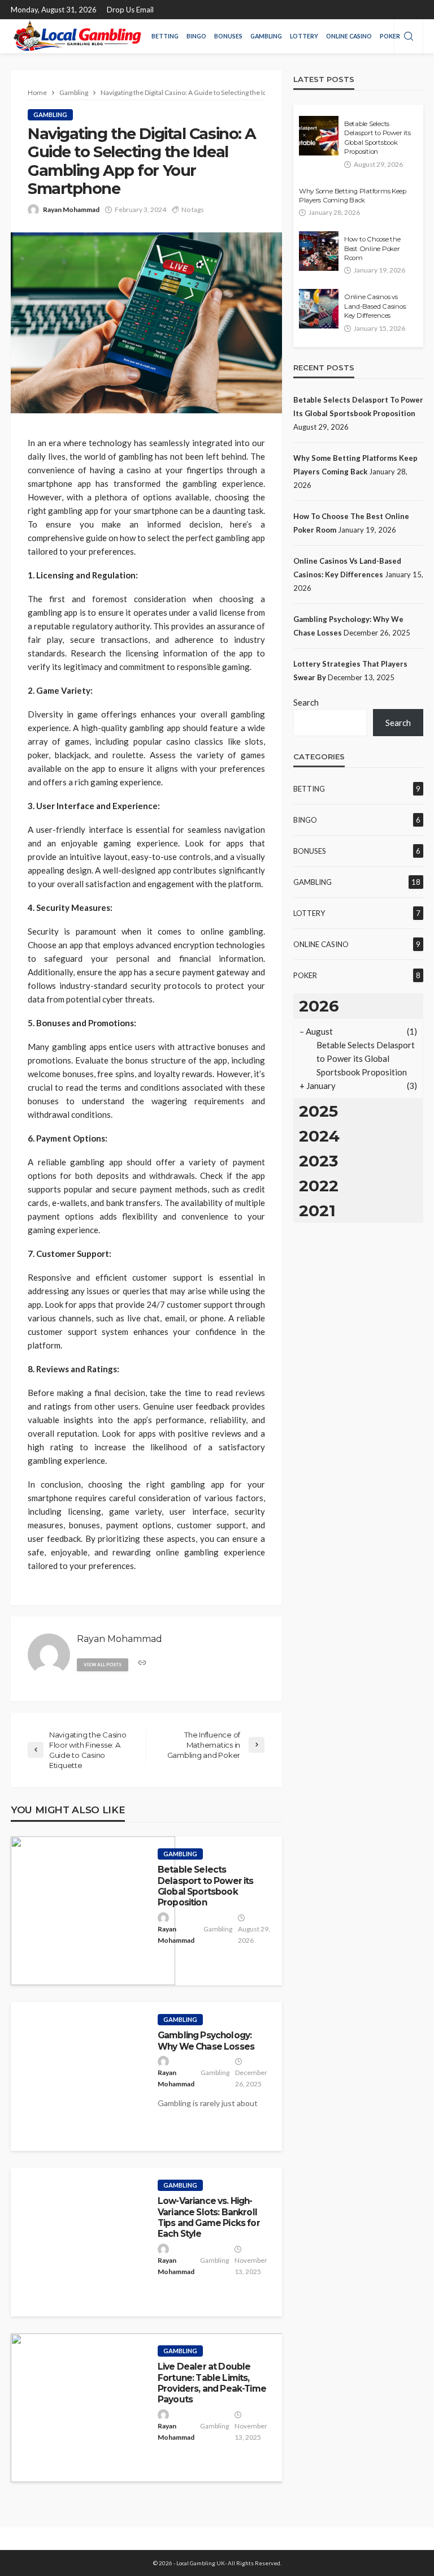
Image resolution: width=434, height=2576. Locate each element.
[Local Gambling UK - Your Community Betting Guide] (76, 36)
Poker (390, 36)
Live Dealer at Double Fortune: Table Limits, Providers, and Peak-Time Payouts (212, 2383)
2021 (317, 1211)
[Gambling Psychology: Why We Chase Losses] (79, 2076)
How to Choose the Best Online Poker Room (372, 248)
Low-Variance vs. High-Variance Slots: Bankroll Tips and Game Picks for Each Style (209, 2217)
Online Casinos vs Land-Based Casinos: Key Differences (375, 306)
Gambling (266, 36)
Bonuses (228, 36)
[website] (142, 1663)
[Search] (409, 37)
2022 (319, 1186)
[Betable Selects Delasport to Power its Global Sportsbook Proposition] (93, 1911)
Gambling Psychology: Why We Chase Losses (206, 2041)
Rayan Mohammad (71, 209)
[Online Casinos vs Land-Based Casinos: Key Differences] (319, 309)
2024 (319, 1136)
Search (306, 702)
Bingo (196, 36)
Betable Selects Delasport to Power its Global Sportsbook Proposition (206, 1886)
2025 (318, 1111)
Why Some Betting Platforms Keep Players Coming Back (353, 196)
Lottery (304, 36)
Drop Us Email (130, 10)
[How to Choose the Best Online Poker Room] (319, 251)
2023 (318, 1161)
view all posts (103, 1665)
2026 (319, 1006)
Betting (165, 36)
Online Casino (349, 36)
